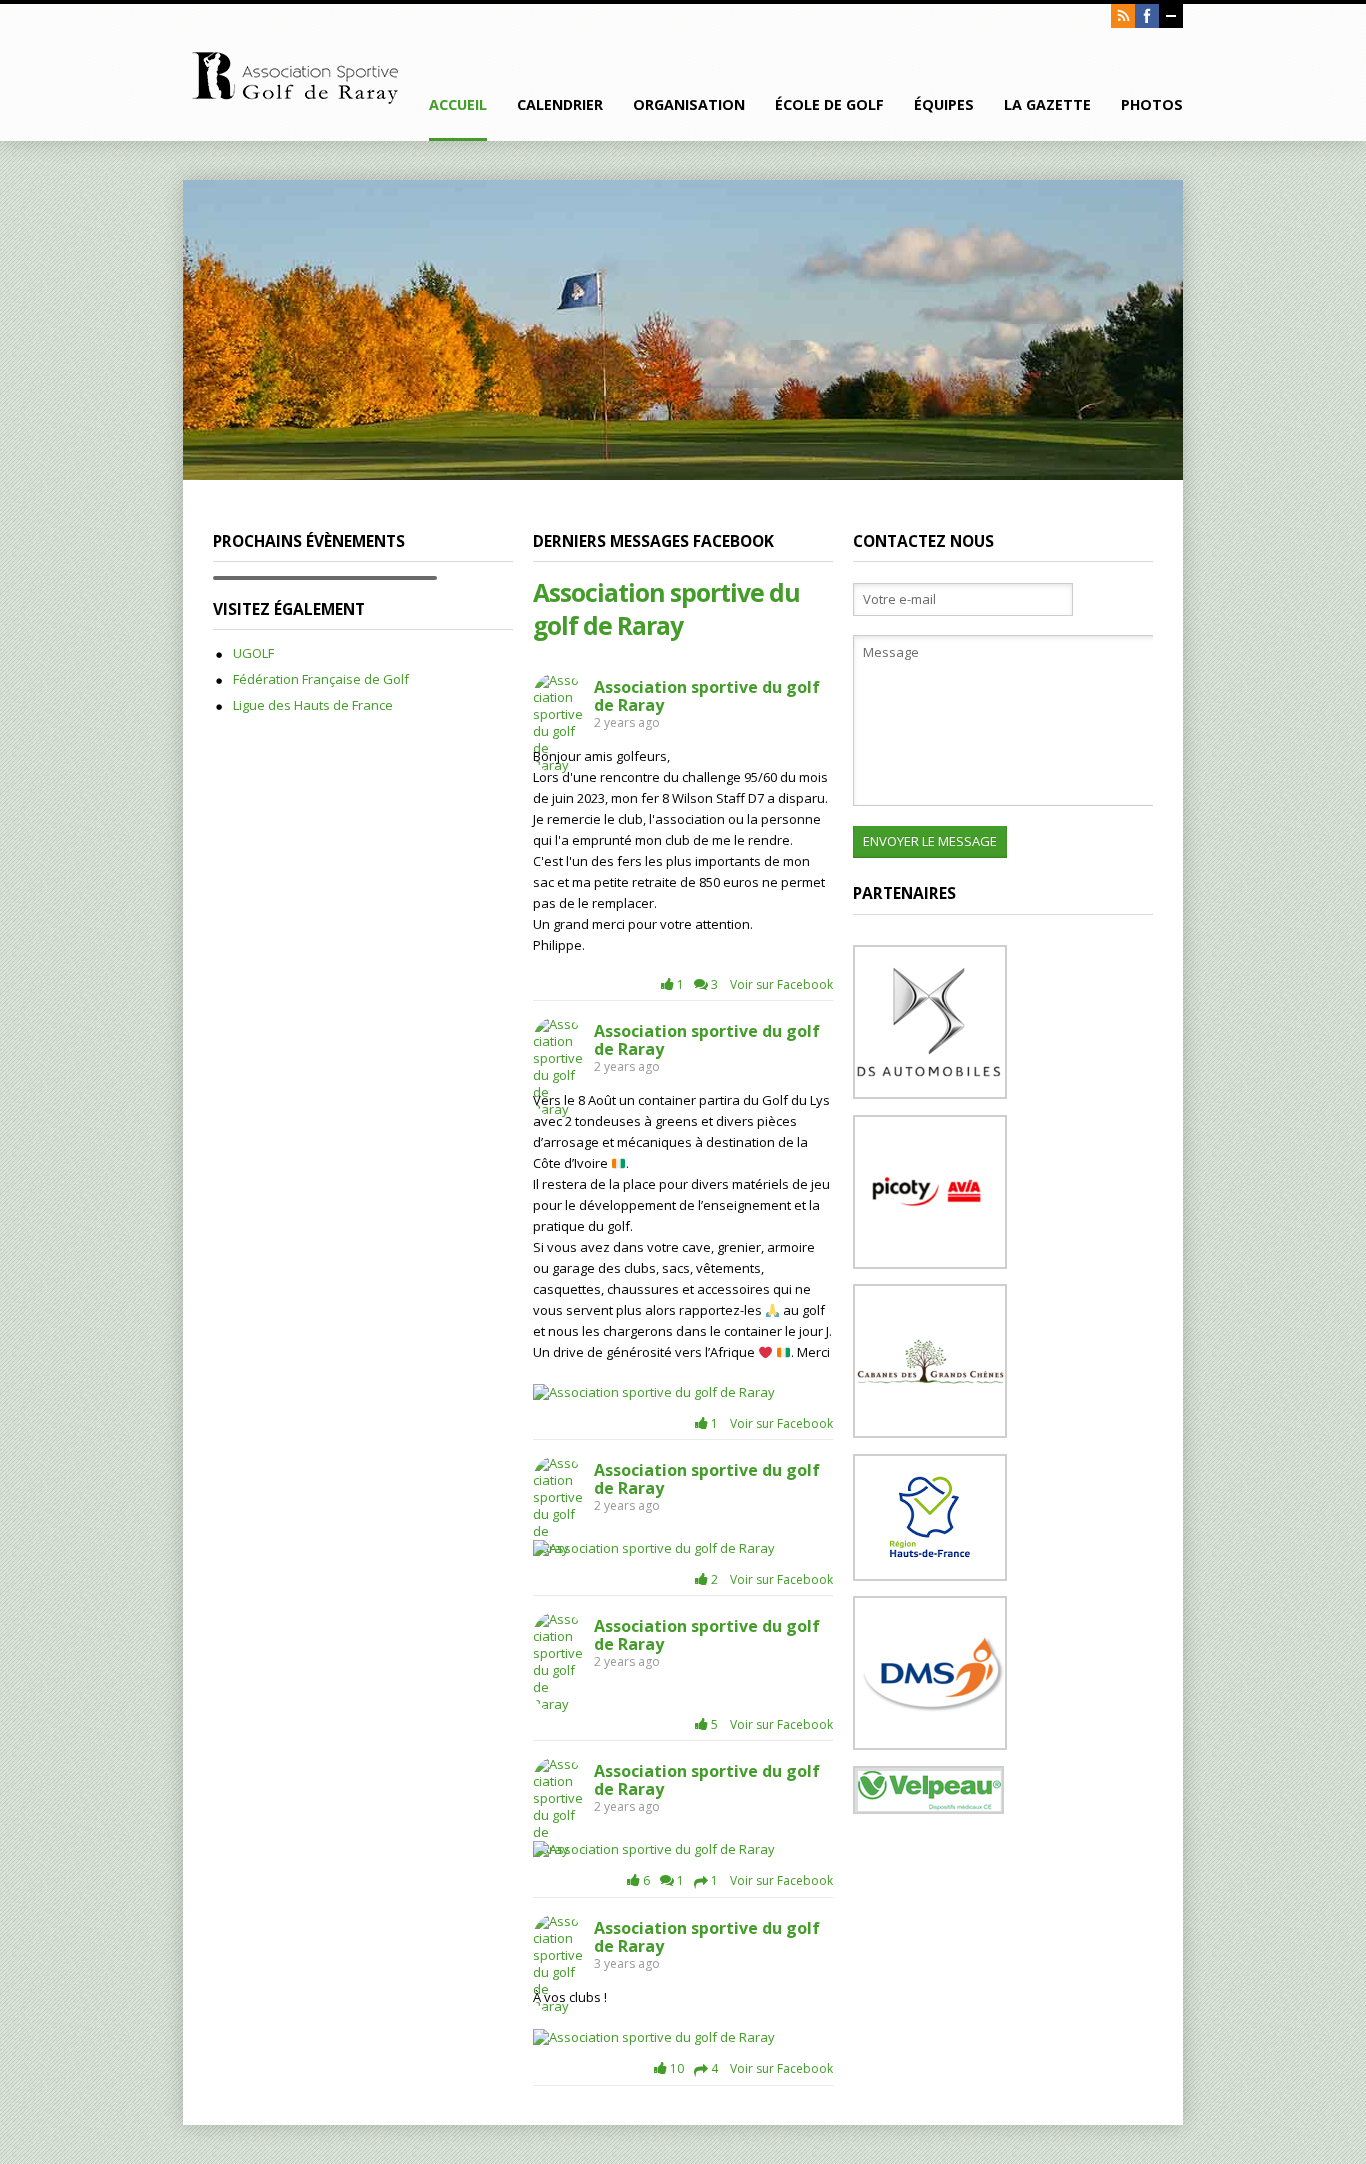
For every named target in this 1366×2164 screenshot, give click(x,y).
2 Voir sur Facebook (770, 1579)
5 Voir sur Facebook (770, 1724)
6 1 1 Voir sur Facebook (736, 1880)
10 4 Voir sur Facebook (750, 2068)
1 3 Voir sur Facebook (753, 984)
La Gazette (1047, 104)
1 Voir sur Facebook (770, 1423)
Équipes (944, 104)
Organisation (689, 104)
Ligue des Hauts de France (313, 705)
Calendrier (560, 104)
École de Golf (829, 104)
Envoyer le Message (930, 841)
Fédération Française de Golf (321, 679)
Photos (1152, 104)
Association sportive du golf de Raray (666, 609)
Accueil (458, 104)
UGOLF (253, 653)
